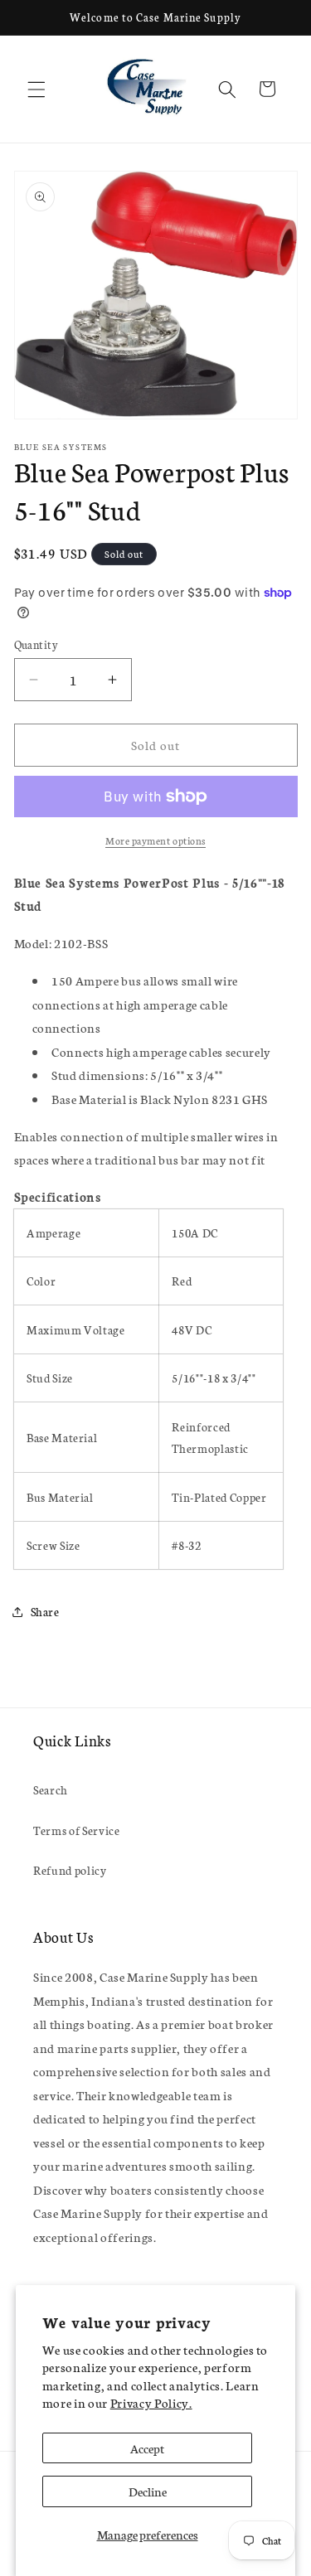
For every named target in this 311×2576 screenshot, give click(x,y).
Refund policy (70, 1870)
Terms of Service (77, 1830)
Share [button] (45, 1611)
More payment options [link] (155, 840)
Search (51, 1789)
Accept (147, 2448)
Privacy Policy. (151, 2402)
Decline (148, 2491)
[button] (36, 89)
